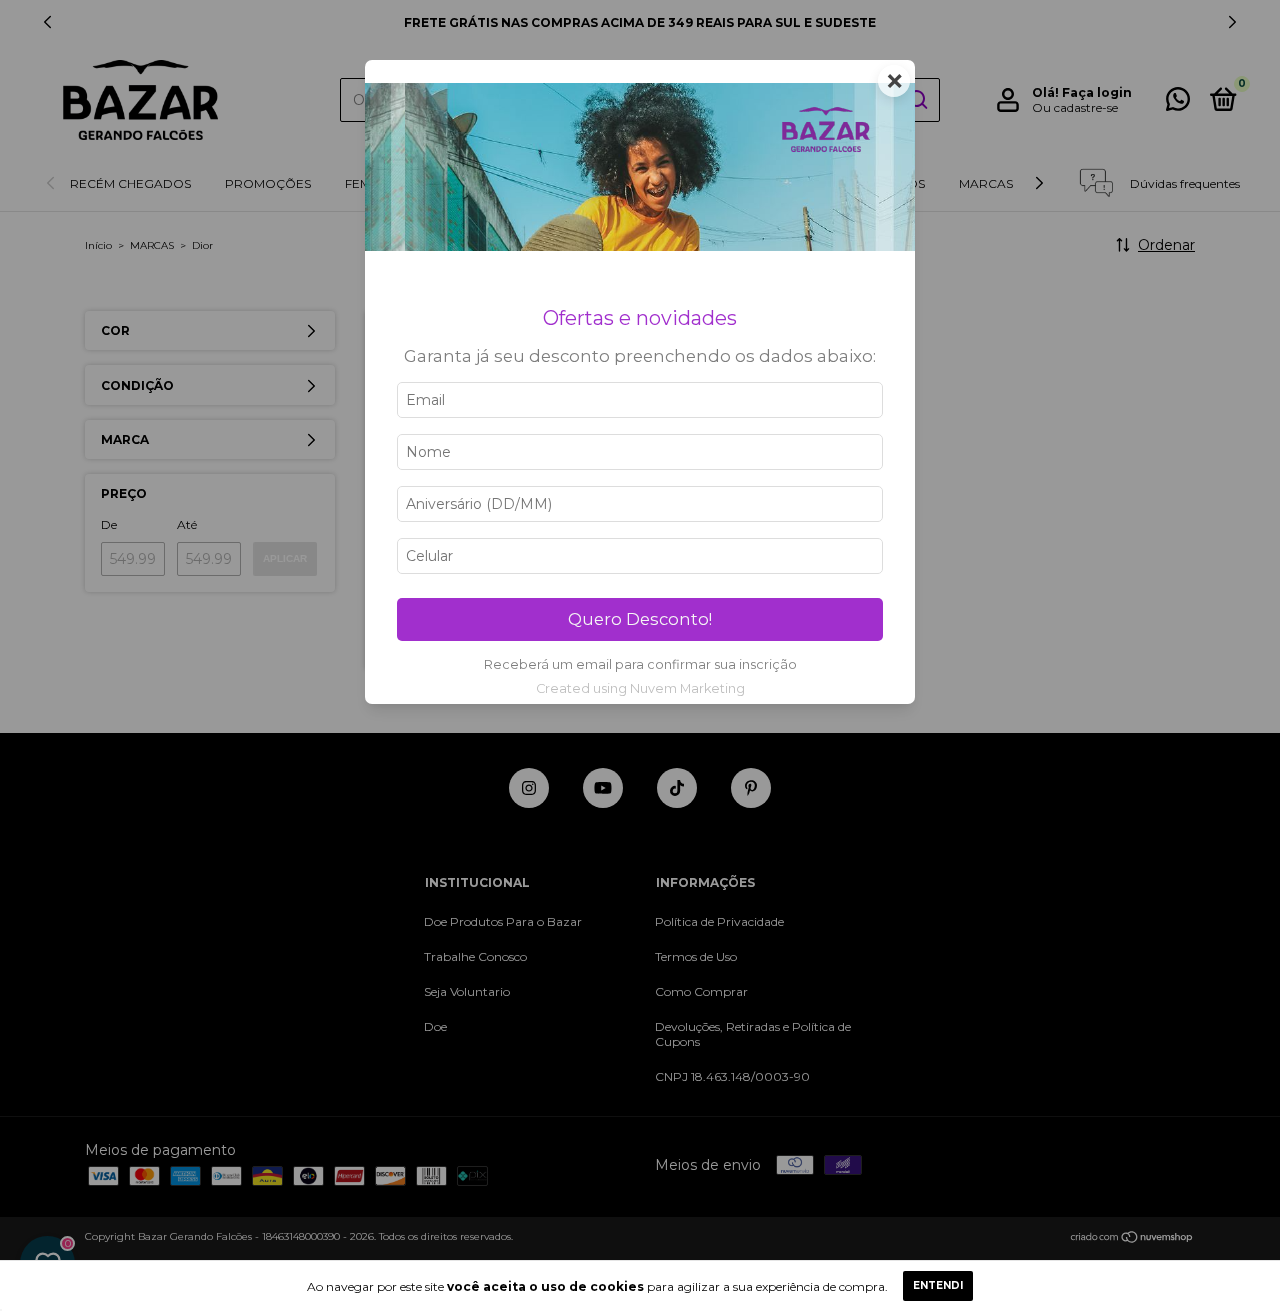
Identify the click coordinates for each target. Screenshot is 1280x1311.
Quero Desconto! (640, 619)
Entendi (938, 1285)
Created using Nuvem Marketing (640, 688)
